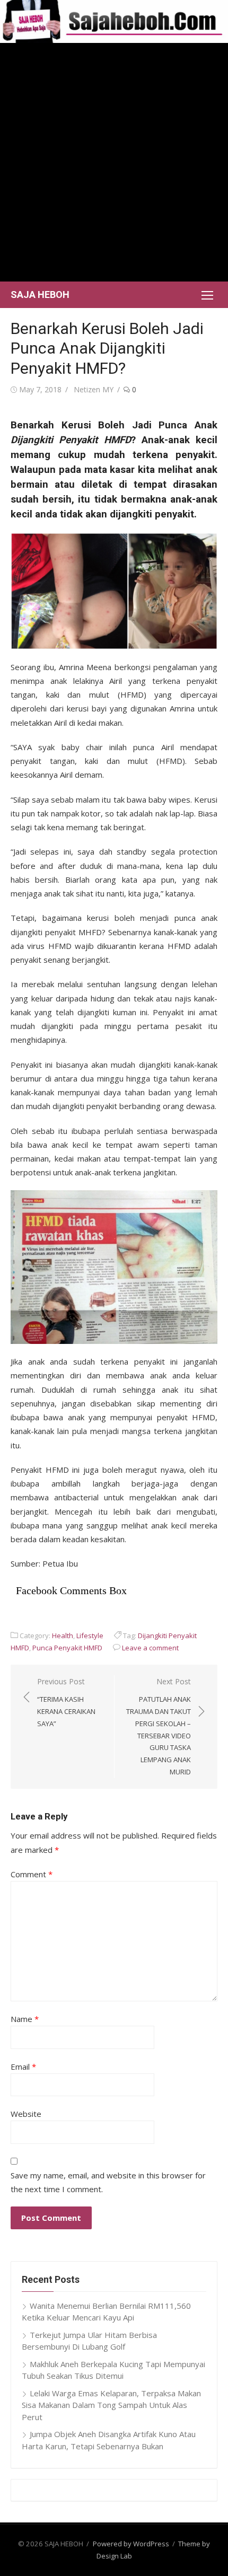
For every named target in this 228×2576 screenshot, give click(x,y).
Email (23, 2067)
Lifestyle (90, 1636)
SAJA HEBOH (40, 294)
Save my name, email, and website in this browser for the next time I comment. (108, 2182)
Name (25, 2019)
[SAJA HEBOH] (114, 21)
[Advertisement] (114, 162)
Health (63, 1636)
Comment (32, 1874)
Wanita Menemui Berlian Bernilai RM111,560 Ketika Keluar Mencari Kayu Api (106, 2312)
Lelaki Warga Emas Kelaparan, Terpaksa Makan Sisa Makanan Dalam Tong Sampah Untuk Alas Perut (111, 2405)
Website (26, 2114)
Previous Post (66, 1702)
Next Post (159, 1726)
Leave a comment (150, 1648)
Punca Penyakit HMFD (67, 1648)
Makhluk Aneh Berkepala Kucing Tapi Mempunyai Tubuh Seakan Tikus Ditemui (113, 2370)
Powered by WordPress (131, 2544)
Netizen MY (94, 389)
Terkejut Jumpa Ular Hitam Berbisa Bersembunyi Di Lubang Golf (89, 2341)
